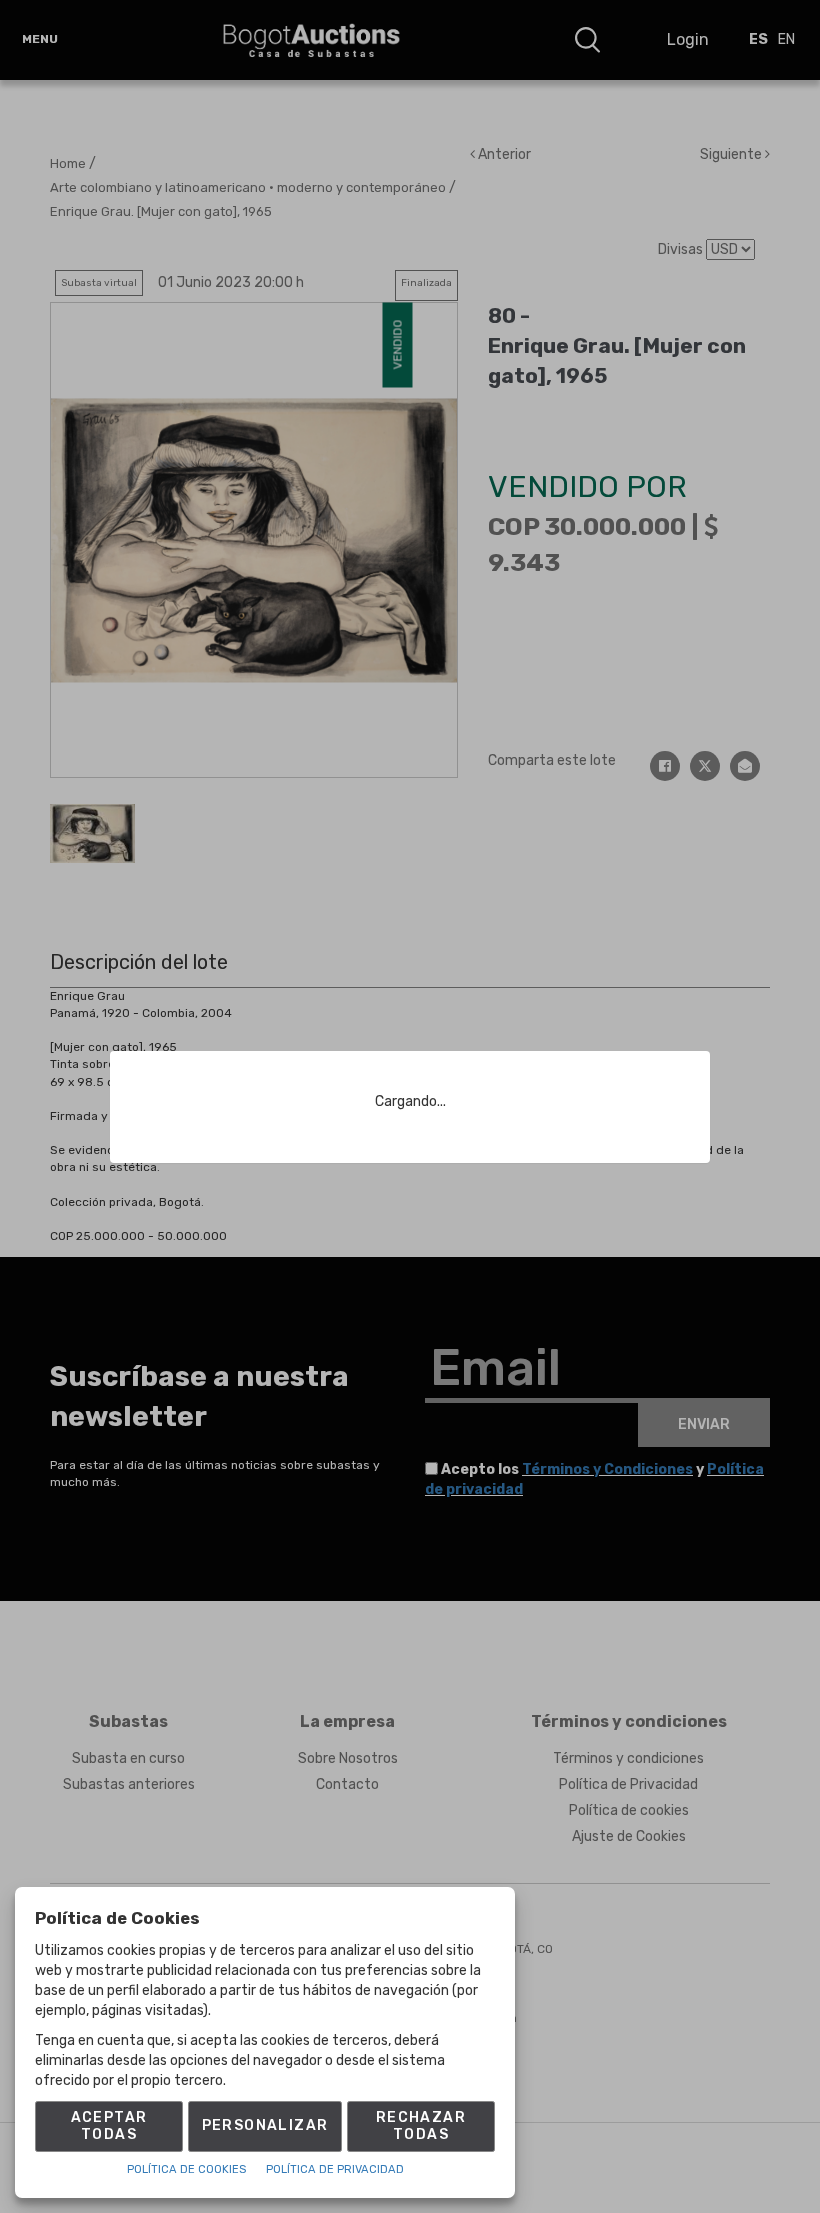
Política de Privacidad (335, 2169)
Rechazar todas (421, 2126)
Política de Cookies (186, 2169)
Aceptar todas (109, 2126)
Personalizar (265, 2125)
